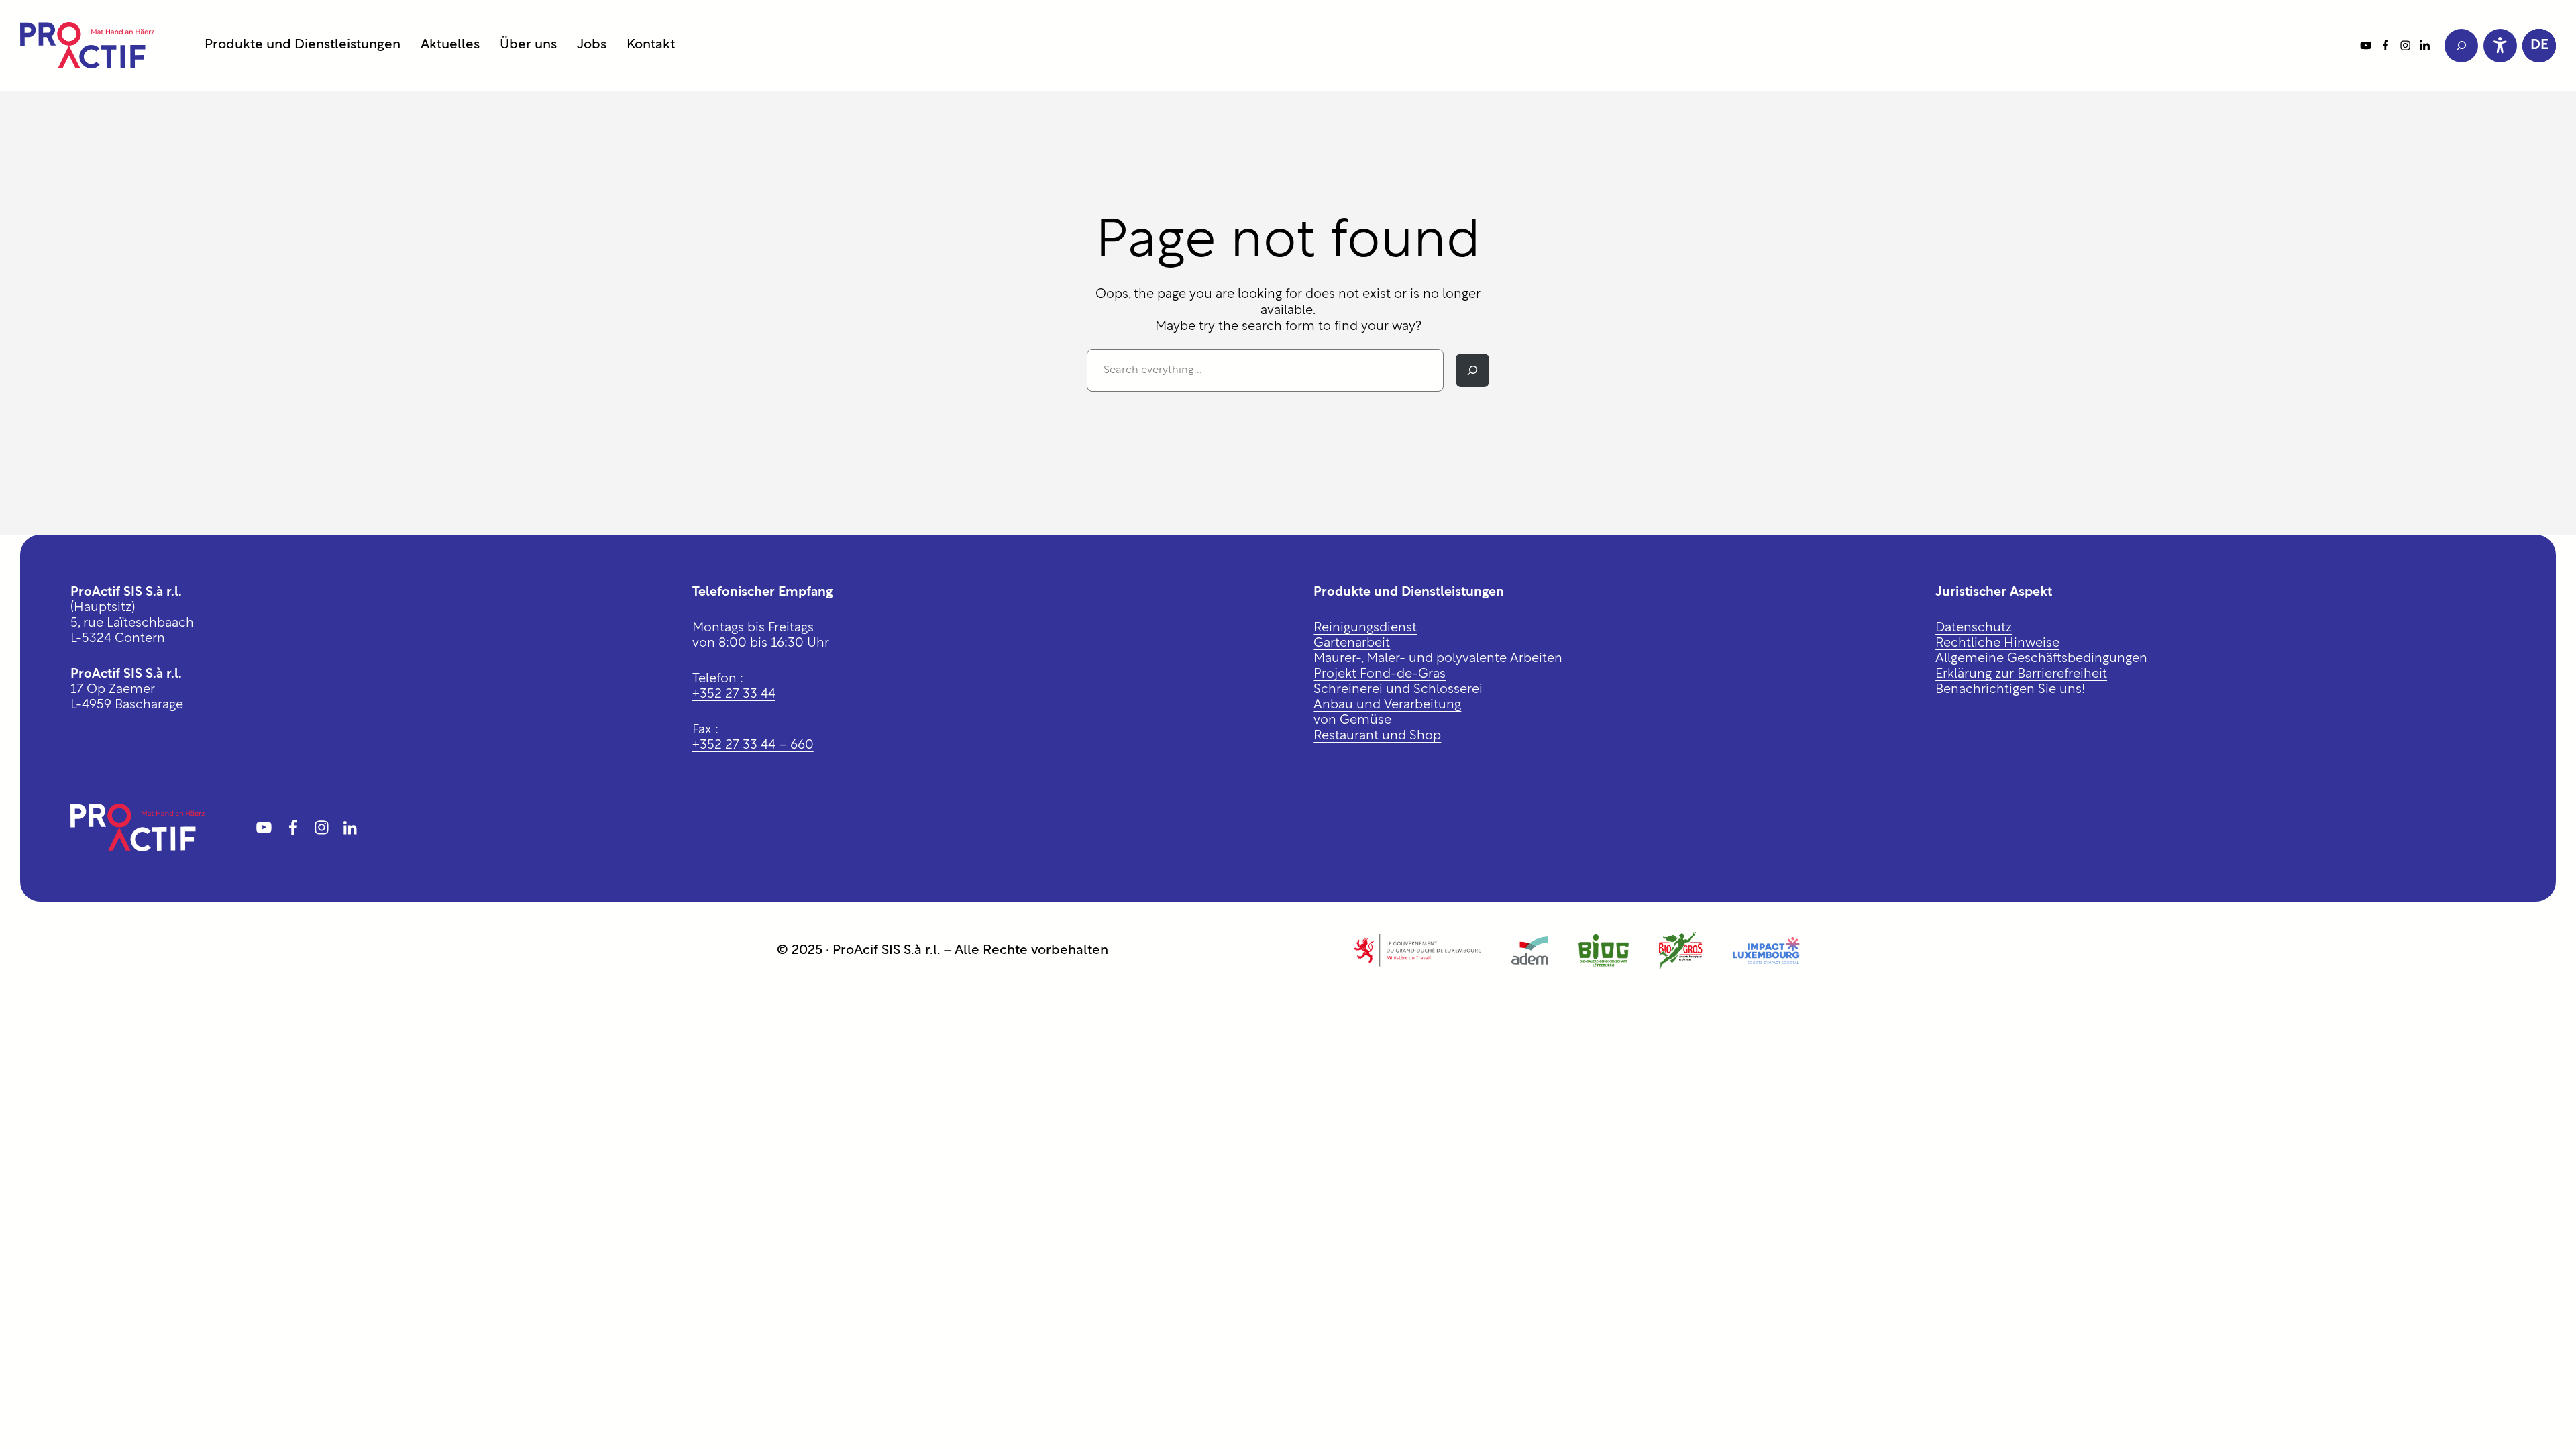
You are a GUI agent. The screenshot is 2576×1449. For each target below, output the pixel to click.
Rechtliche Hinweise (1997, 644)
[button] (2539, 46)
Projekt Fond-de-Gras (1380, 675)
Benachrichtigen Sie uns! (2010, 690)
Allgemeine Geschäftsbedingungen (2041, 659)
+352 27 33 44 (734, 695)
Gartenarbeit (1352, 644)
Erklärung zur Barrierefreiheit (2021, 675)
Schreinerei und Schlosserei (1398, 690)
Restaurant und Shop (1377, 736)
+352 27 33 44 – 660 (753, 746)
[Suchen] (1472, 370)
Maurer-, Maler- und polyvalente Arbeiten (1438, 659)
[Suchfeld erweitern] (2461, 46)
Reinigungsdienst (1365, 628)
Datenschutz (1974, 628)
